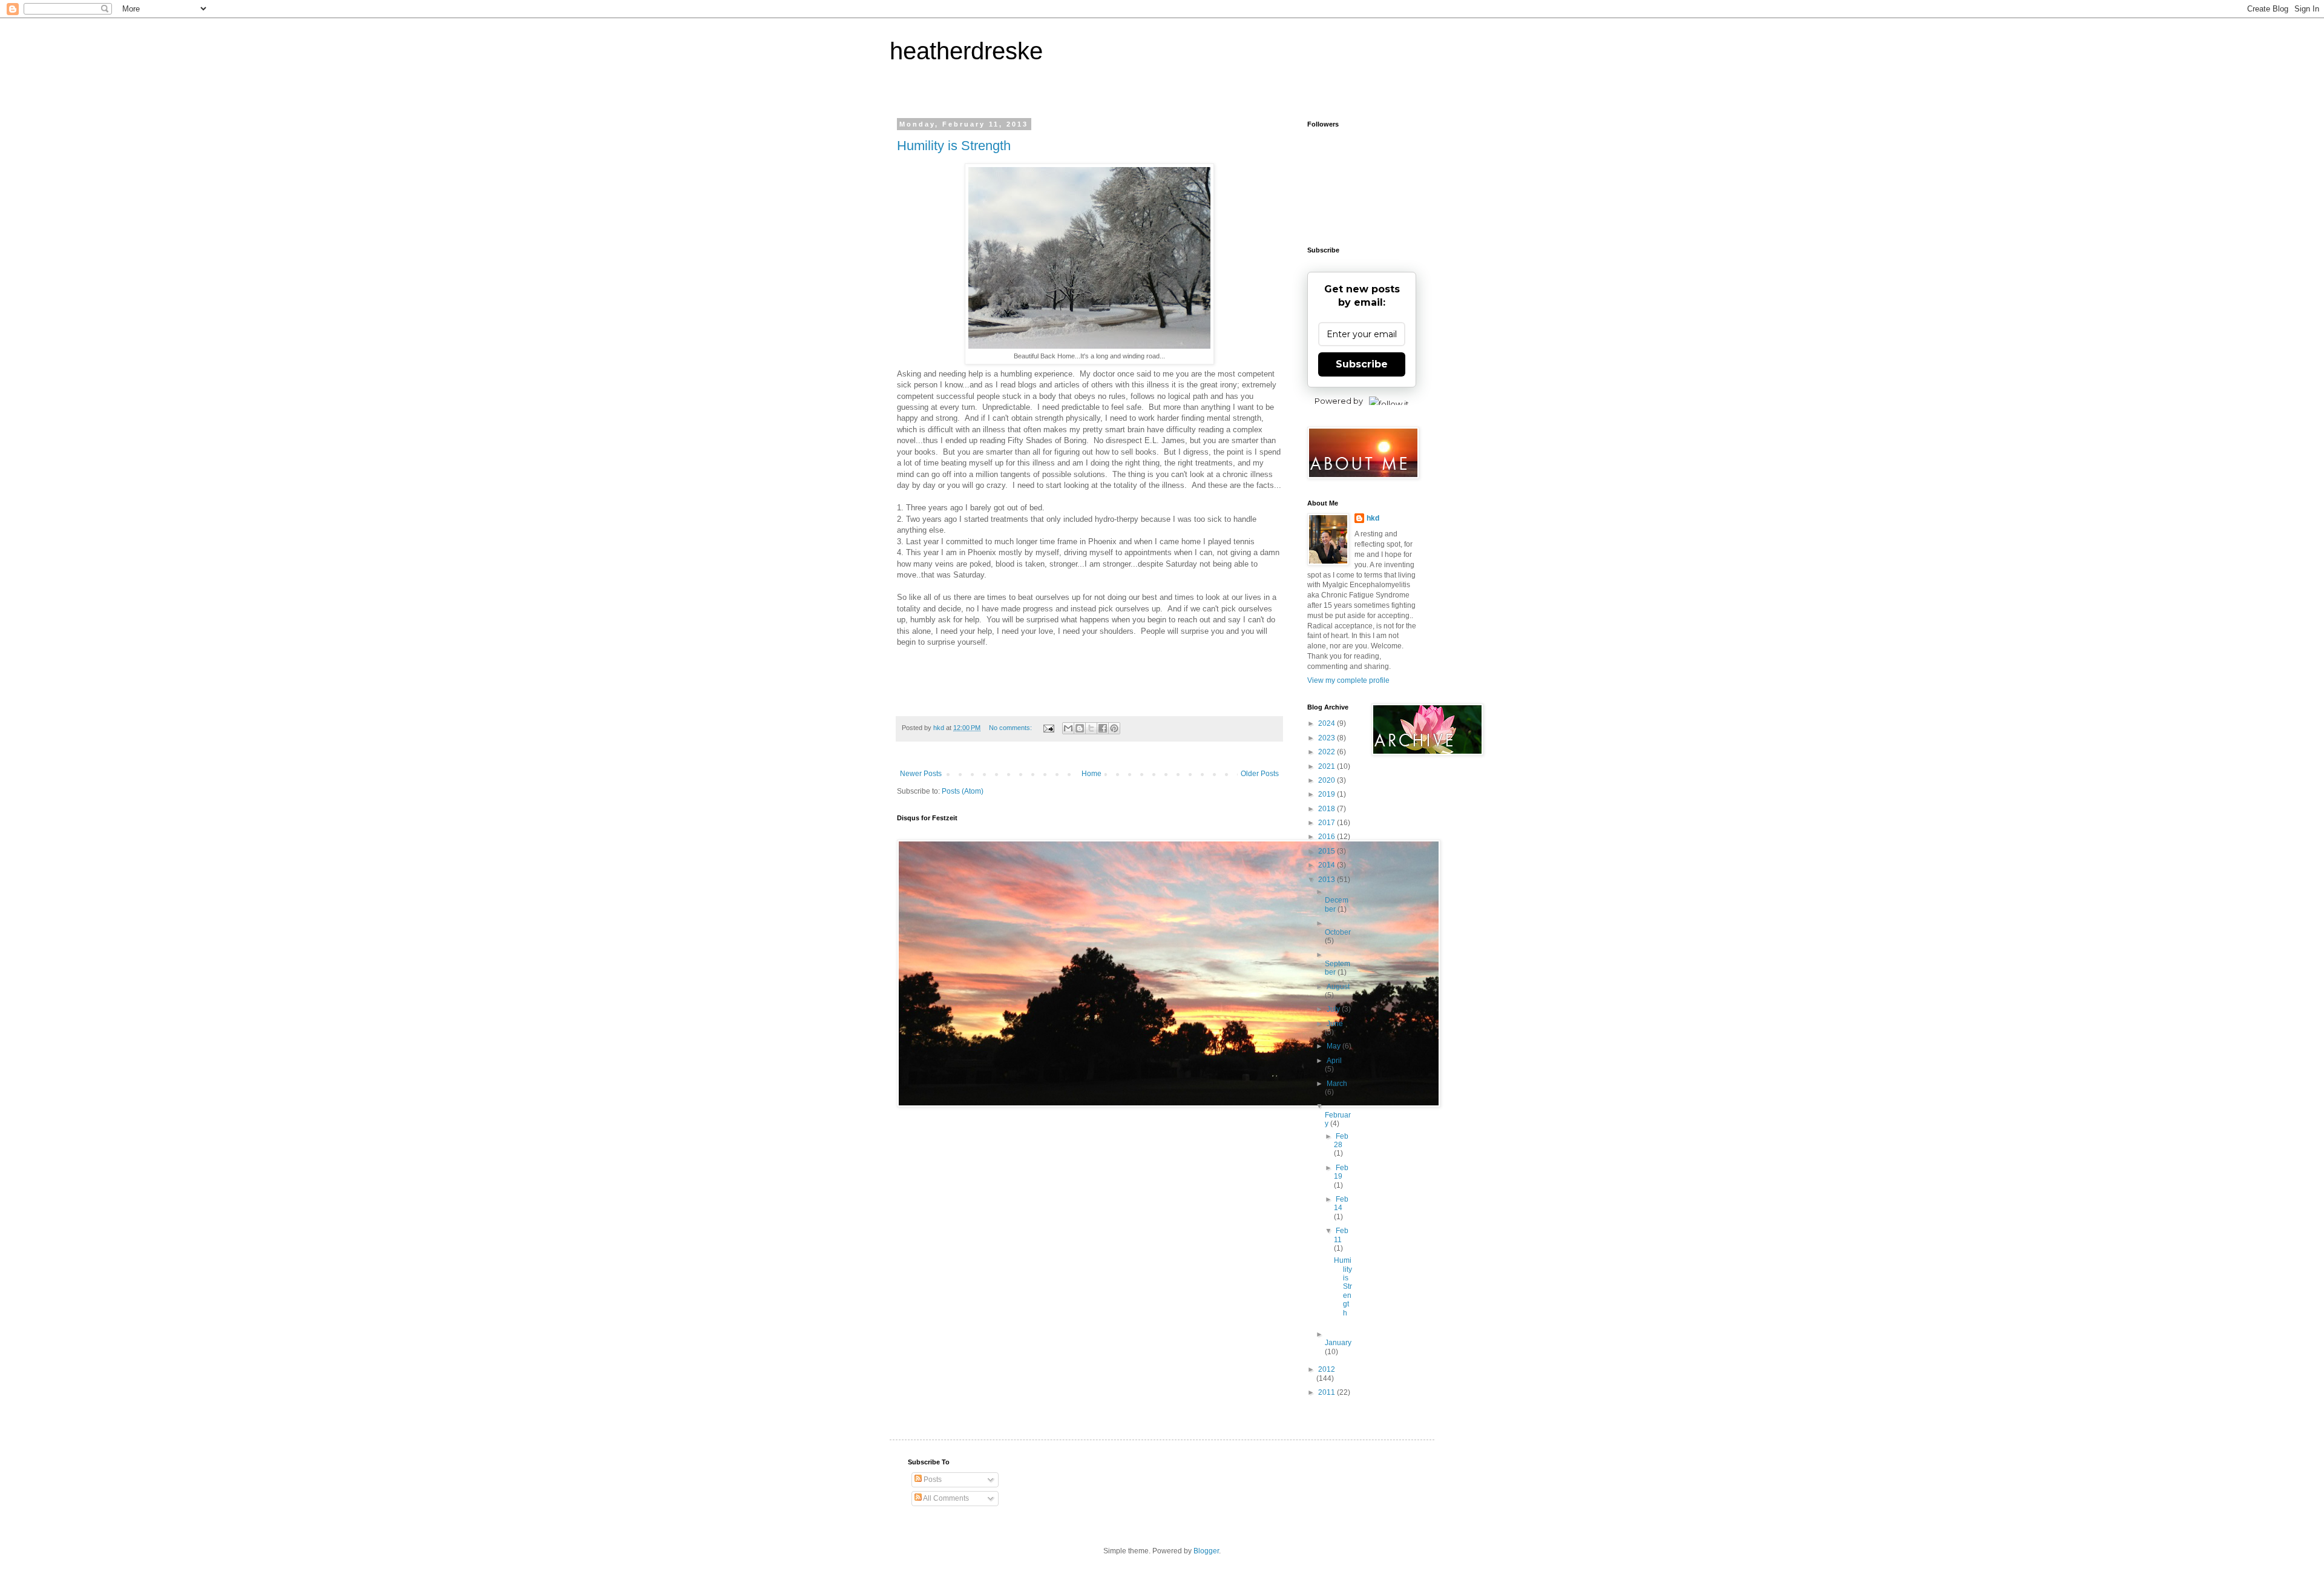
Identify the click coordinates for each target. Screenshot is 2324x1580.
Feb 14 (1341, 1203)
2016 (1328, 837)
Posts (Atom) (963, 791)
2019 (1328, 794)
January (1338, 1343)
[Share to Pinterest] (1114, 728)
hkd (1373, 518)
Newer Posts (921, 774)
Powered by (1339, 401)
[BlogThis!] (1080, 728)
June (1335, 1024)
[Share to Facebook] (1103, 728)
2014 (1328, 865)
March (1337, 1084)
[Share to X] (1091, 728)
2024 (1328, 723)
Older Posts (1260, 774)
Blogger (1206, 1551)
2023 (1328, 738)
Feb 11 (1341, 1235)
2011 (1328, 1392)
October (1338, 932)
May (1334, 1046)
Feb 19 (1341, 1172)
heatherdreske (966, 51)
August (1338, 987)
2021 (1328, 766)
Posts (932, 1480)
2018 (1328, 809)
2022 (1328, 752)
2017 (1328, 823)
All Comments (945, 1498)
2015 (1328, 851)
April (1334, 1061)
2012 (1327, 1369)
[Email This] (1068, 728)
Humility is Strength (954, 146)
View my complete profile (1348, 680)
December (1337, 904)
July (1334, 1009)
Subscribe (1362, 364)
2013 (1328, 880)
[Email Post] (1048, 728)
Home (1091, 774)
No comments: (1011, 728)
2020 (1328, 780)
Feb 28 (1341, 1141)
